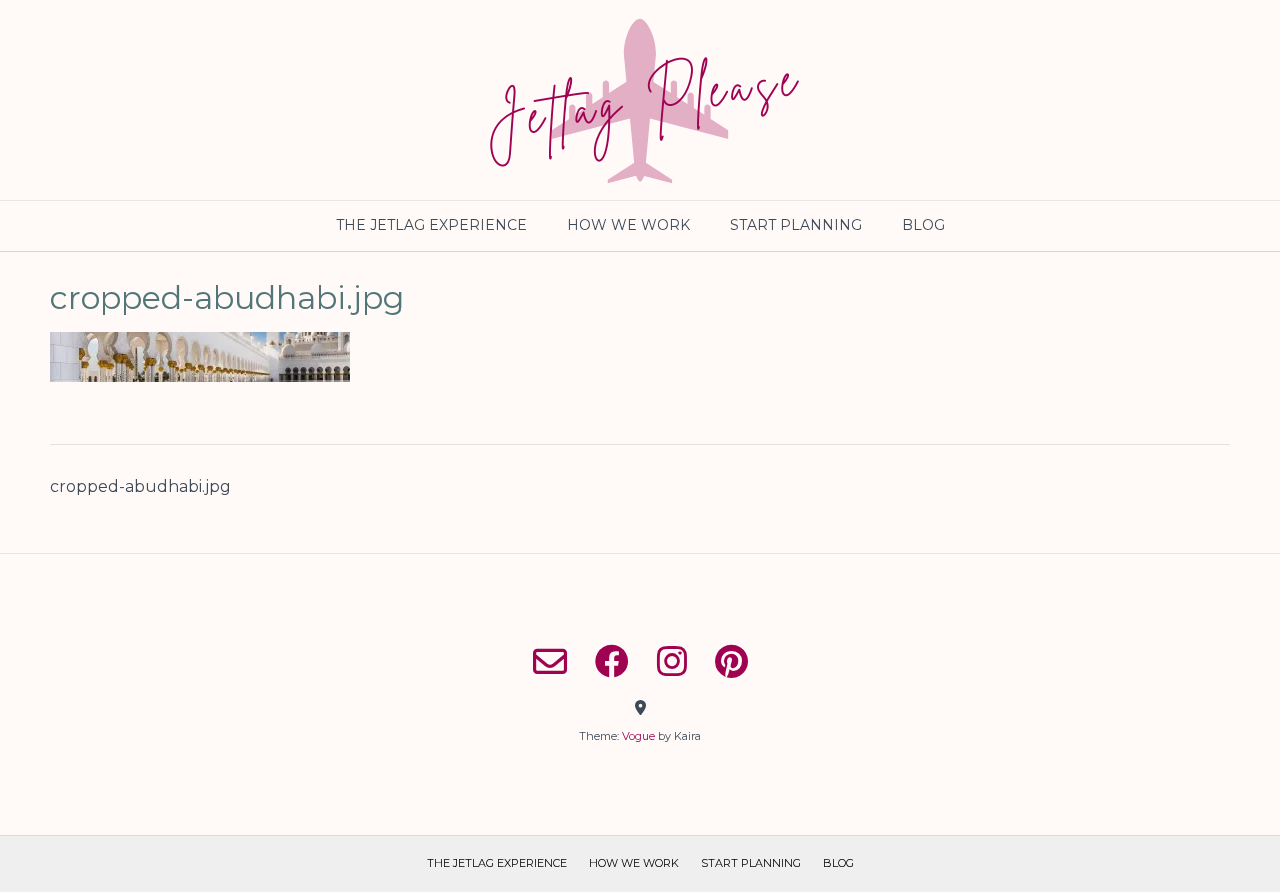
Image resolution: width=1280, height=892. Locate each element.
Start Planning (796, 225)
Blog (923, 225)
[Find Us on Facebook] (612, 661)
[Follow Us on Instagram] (672, 661)
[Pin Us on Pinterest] (731, 661)
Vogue (638, 736)
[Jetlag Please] (640, 100)
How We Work (628, 225)
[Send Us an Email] (550, 661)
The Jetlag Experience (431, 225)
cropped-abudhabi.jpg (140, 486)
